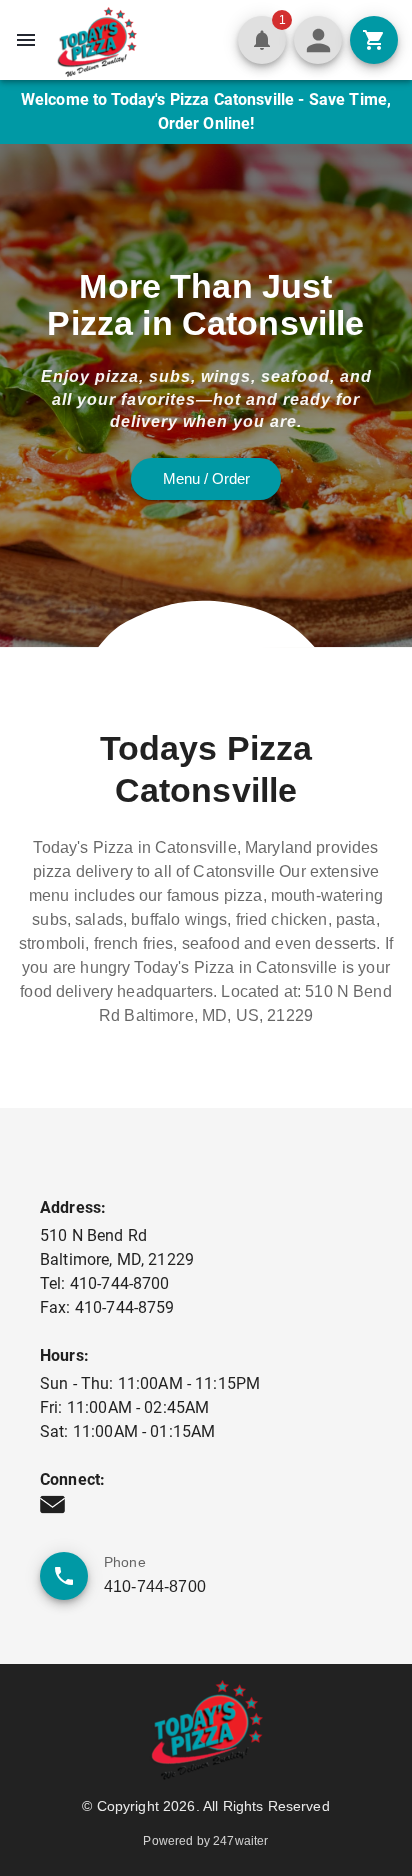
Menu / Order (206, 478)
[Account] (318, 40)
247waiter (240, 1841)
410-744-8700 (155, 1586)
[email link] (52, 1504)
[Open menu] (26, 40)
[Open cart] (374, 40)
